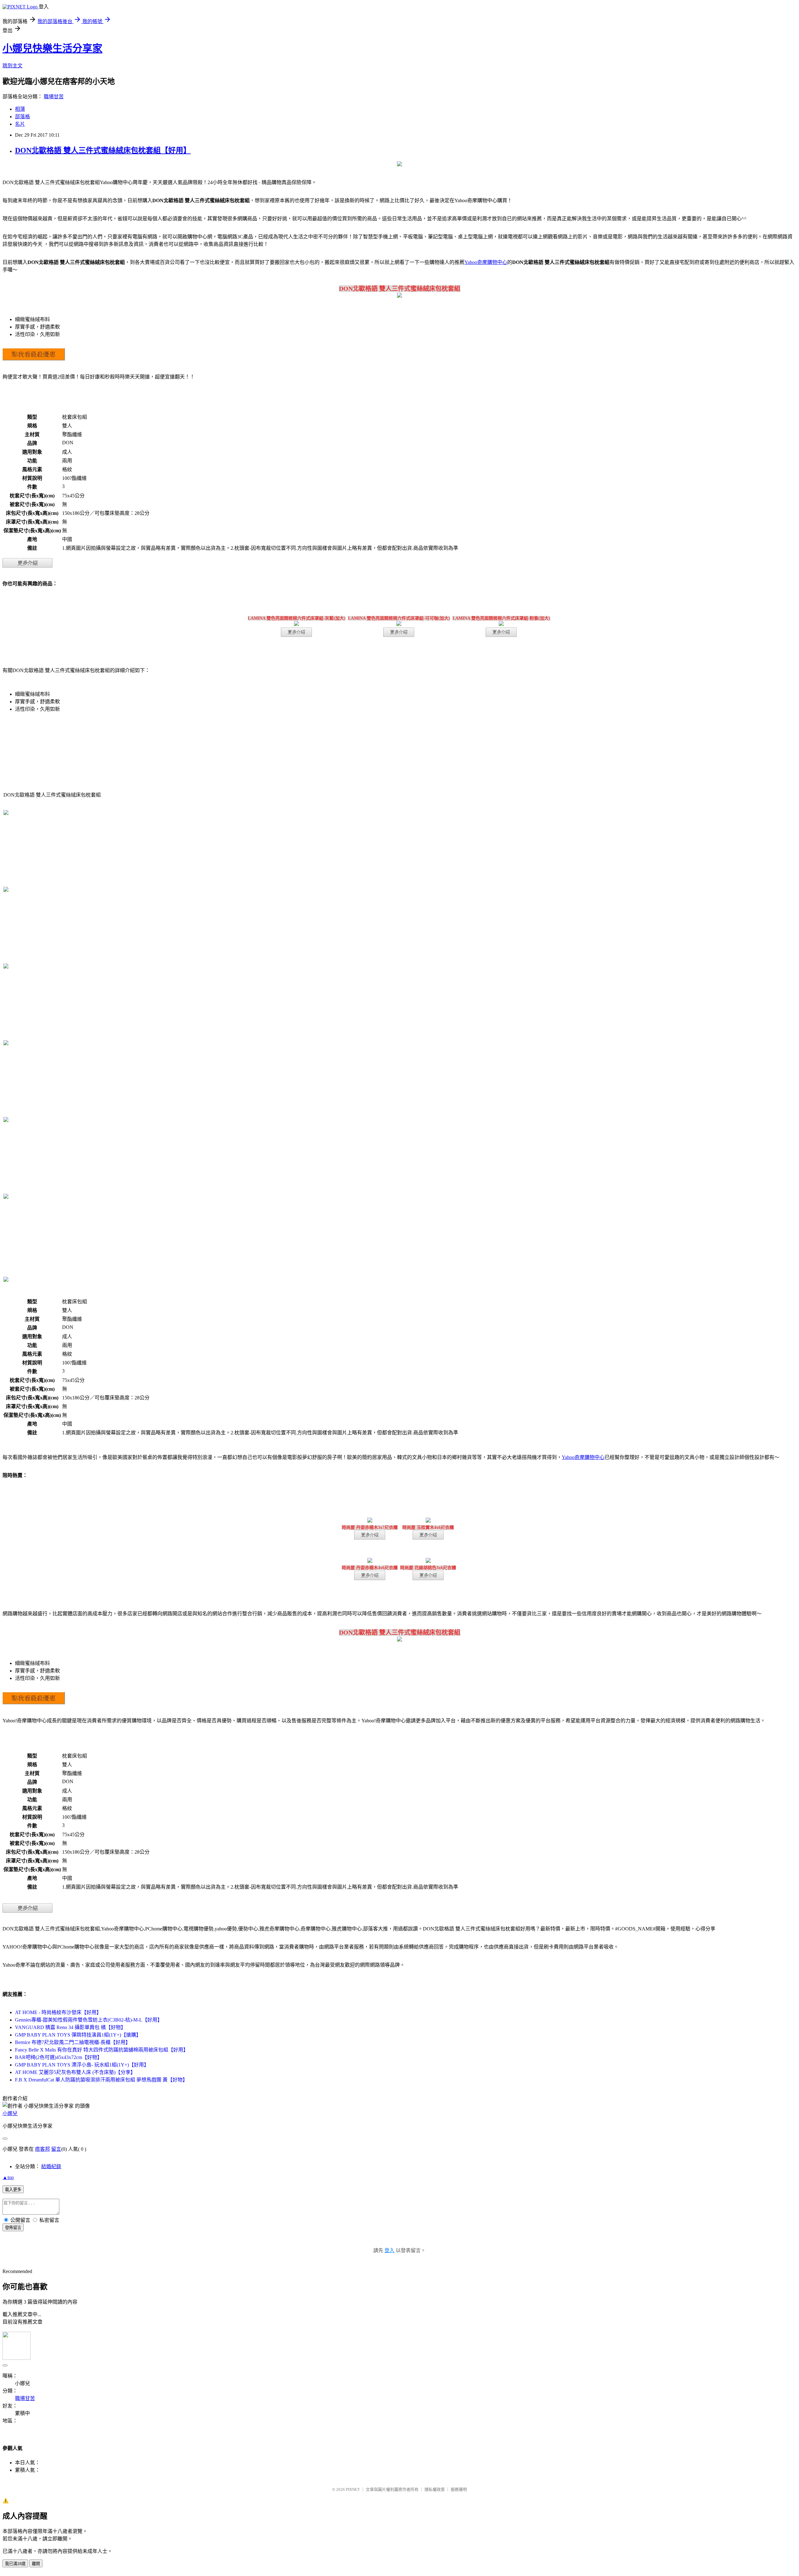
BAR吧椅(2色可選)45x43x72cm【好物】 (59, 2057)
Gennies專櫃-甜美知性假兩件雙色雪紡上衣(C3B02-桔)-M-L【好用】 (89, 2020)
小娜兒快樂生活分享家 (52, 48)
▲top (8, 2177)
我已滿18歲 (15, 2564)
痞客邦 (42, 2149)
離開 (36, 2564)
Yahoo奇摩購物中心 (486, 262)
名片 (20, 124)
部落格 (22, 117)
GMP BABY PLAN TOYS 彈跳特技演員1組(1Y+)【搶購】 (78, 2035)
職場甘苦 (54, 97)
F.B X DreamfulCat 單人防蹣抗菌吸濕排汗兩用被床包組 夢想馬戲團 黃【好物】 (101, 2080)
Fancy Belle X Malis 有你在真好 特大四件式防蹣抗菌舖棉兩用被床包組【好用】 (102, 2050)
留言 (56, 2149)
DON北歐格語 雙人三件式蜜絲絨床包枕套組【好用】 (103, 150)
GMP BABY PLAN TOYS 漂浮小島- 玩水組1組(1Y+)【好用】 (82, 2065)
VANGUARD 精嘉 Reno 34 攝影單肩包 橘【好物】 (70, 2027)
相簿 (20, 109)
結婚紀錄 (51, 2166)
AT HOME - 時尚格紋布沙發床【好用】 (58, 2012)
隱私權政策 (435, 2489)
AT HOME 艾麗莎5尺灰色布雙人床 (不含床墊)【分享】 (75, 2072)
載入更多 (13, 2190)
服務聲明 (459, 2489)
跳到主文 (12, 66)
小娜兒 (10, 2113)
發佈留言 (13, 2228)
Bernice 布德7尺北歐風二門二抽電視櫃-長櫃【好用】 (73, 2042)
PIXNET (353, 2489)
